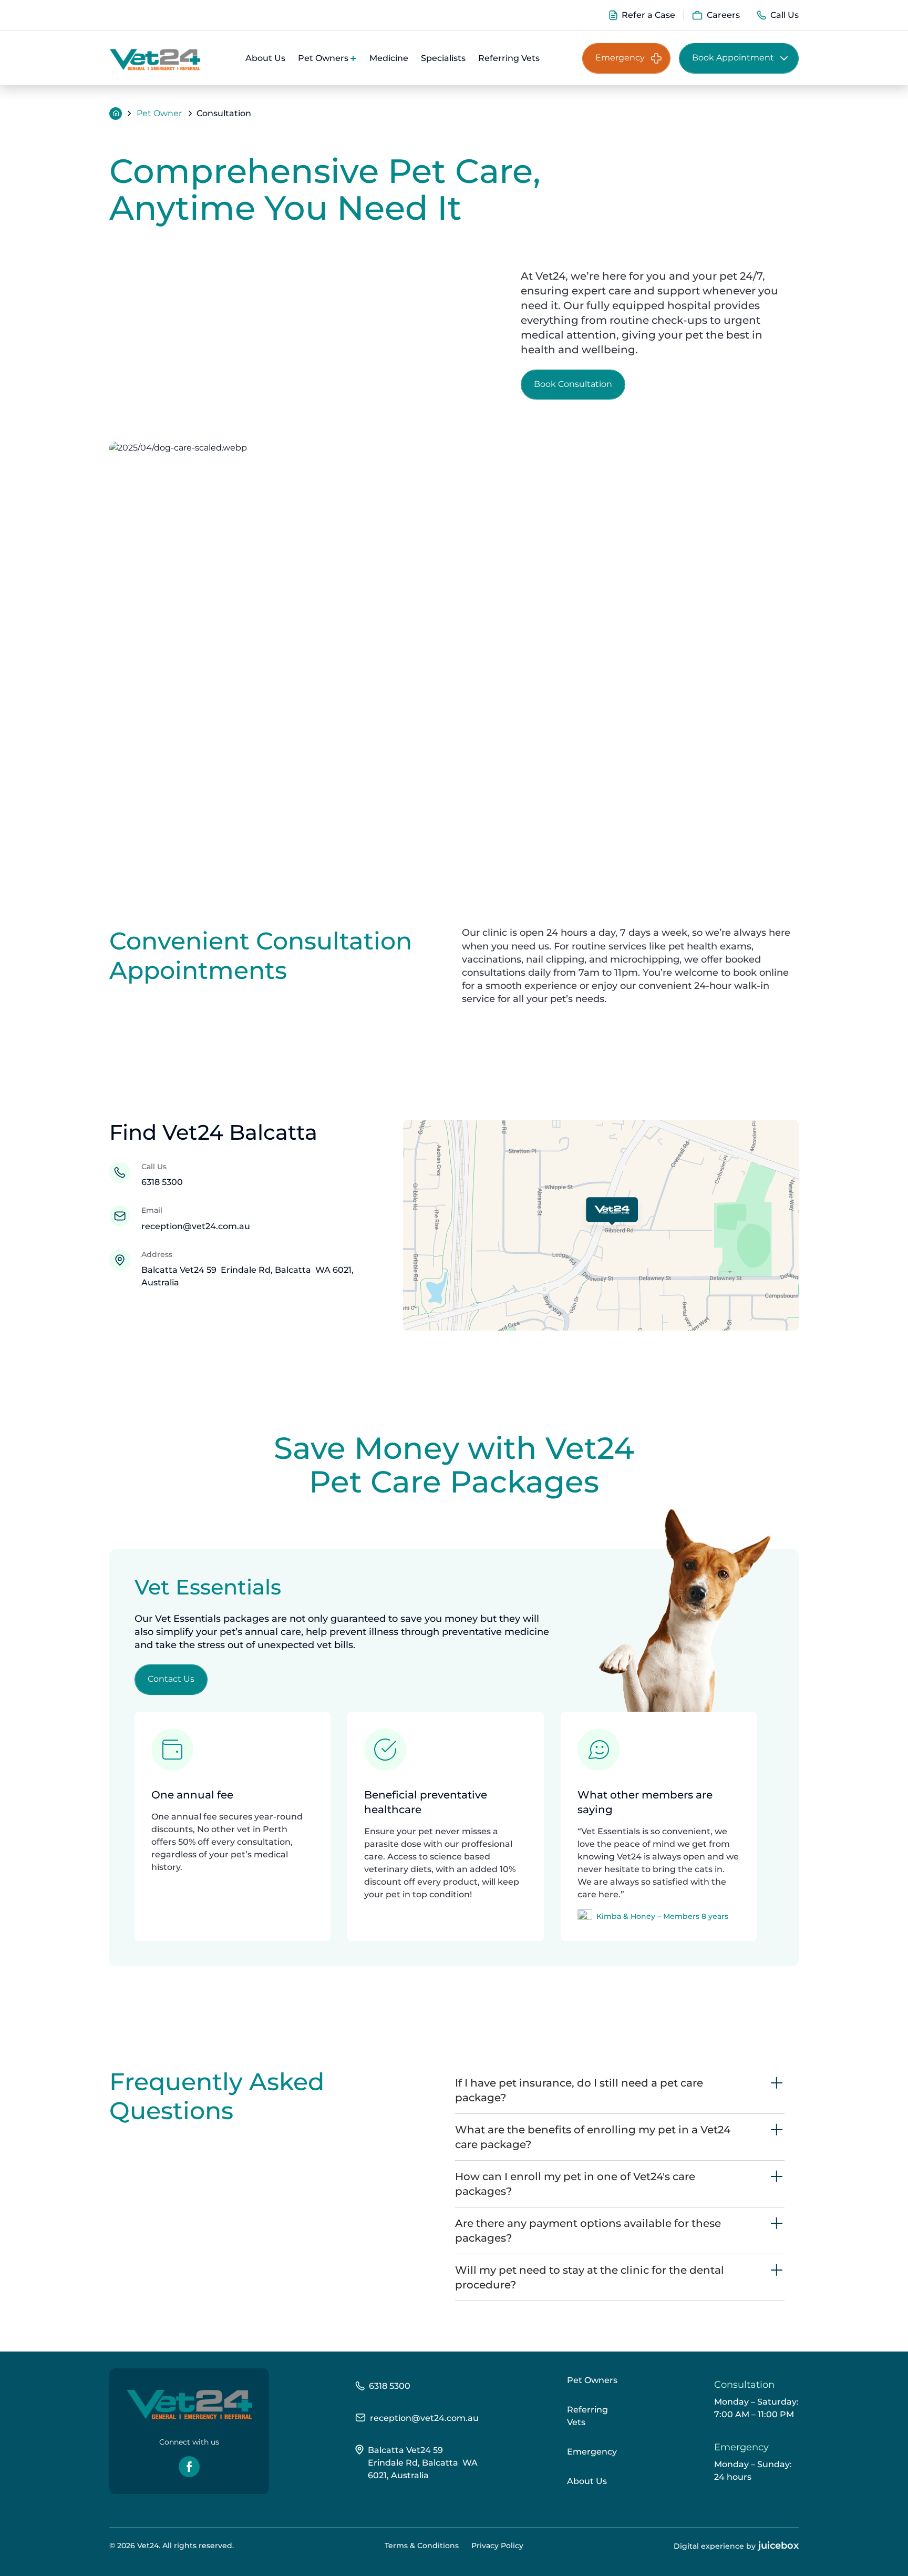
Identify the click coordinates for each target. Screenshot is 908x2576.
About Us (587, 2481)
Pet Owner (159, 113)
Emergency (592, 2452)
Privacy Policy (497, 2546)
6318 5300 (162, 1182)
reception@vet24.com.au (196, 1226)
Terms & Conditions (422, 2546)
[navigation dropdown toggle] (354, 58)
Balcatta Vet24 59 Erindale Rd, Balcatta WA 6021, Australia (423, 2463)
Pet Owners (592, 2380)
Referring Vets (587, 2416)
